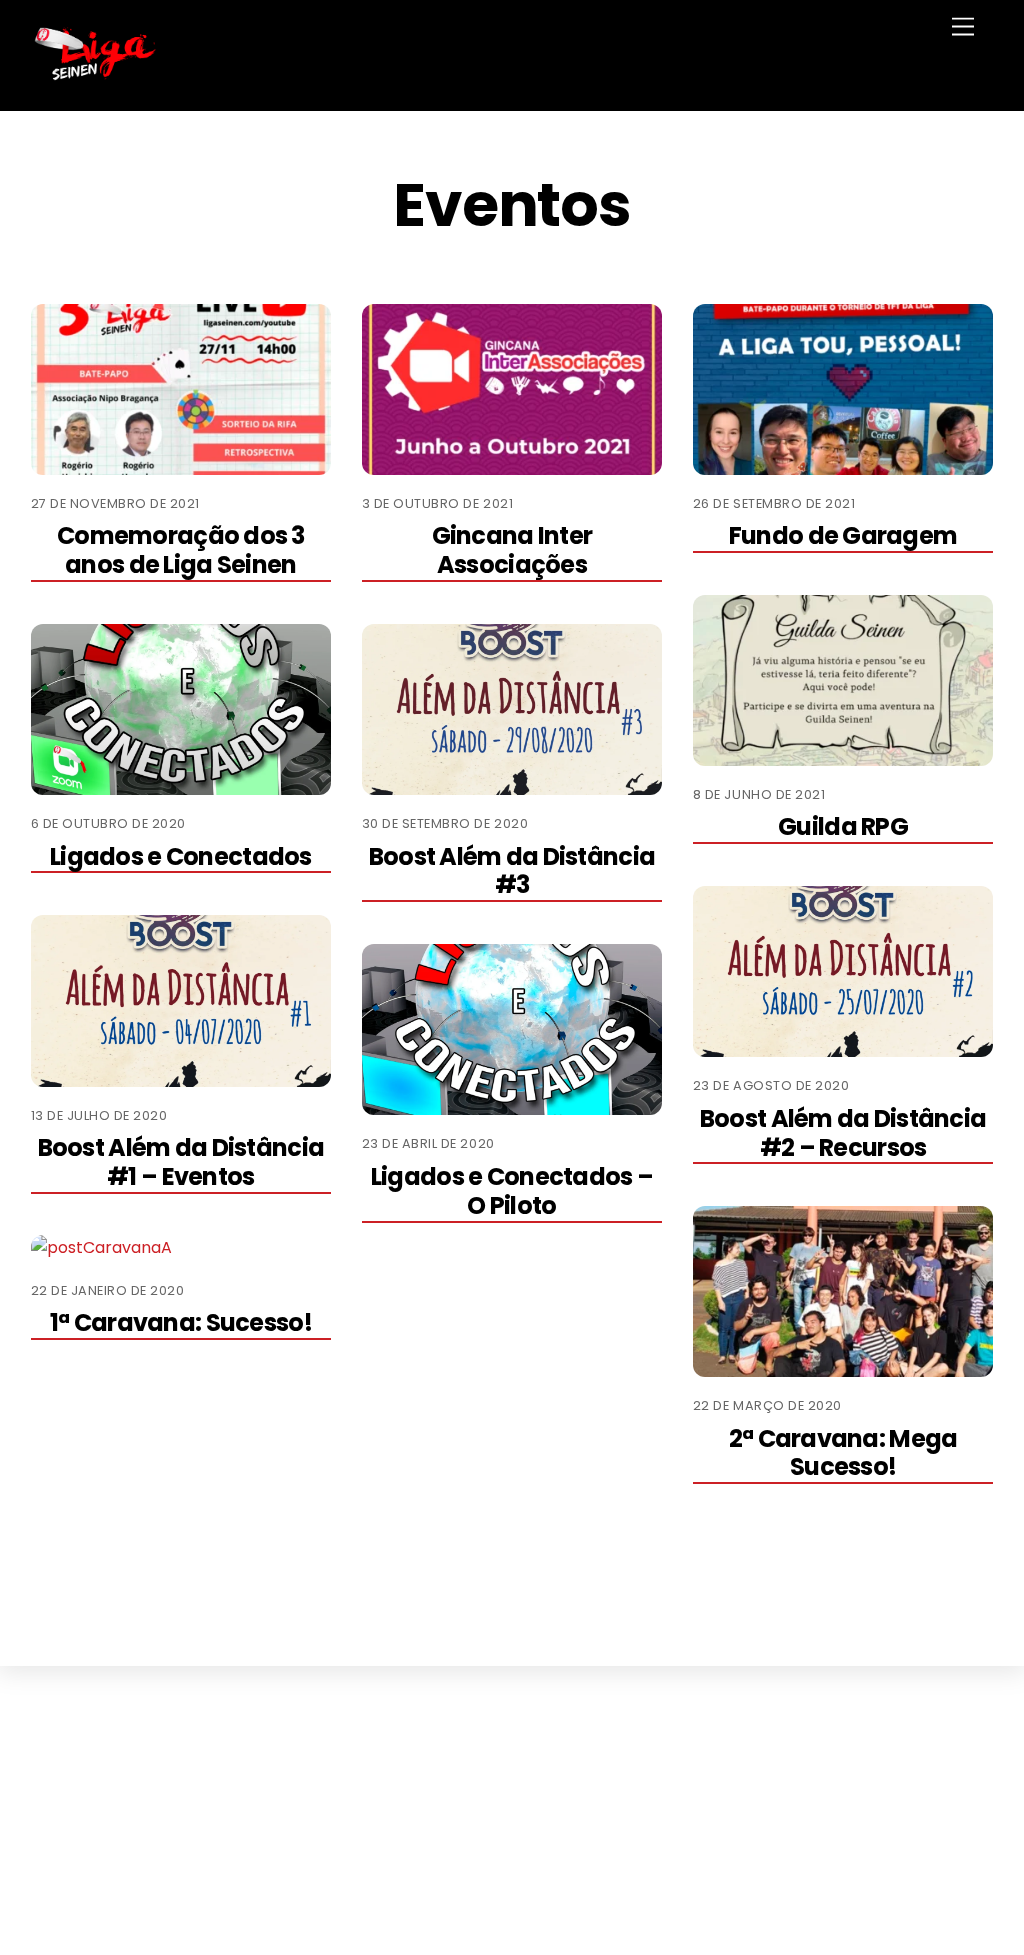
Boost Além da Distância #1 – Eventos (181, 1162)
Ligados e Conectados (181, 856)
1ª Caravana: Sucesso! (181, 1322)
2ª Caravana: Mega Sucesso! (843, 1453)
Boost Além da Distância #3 (512, 871)
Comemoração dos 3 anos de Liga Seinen (181, 550)
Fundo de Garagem (843, 535)
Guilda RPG (843, 826)
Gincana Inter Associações (512, 550)
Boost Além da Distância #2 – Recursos (843, 1133)
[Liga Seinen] (96, 74)
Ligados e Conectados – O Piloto (512, 1191)
